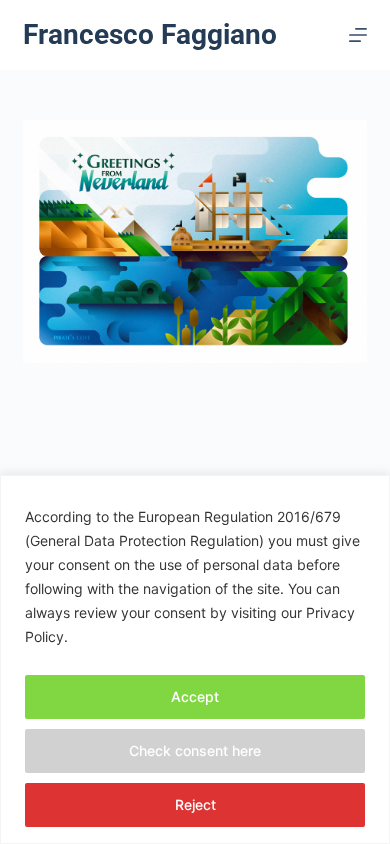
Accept (195, 696)
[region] (195, 659)
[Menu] (358, 35)
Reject (195, 804)
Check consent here (195, 750)
